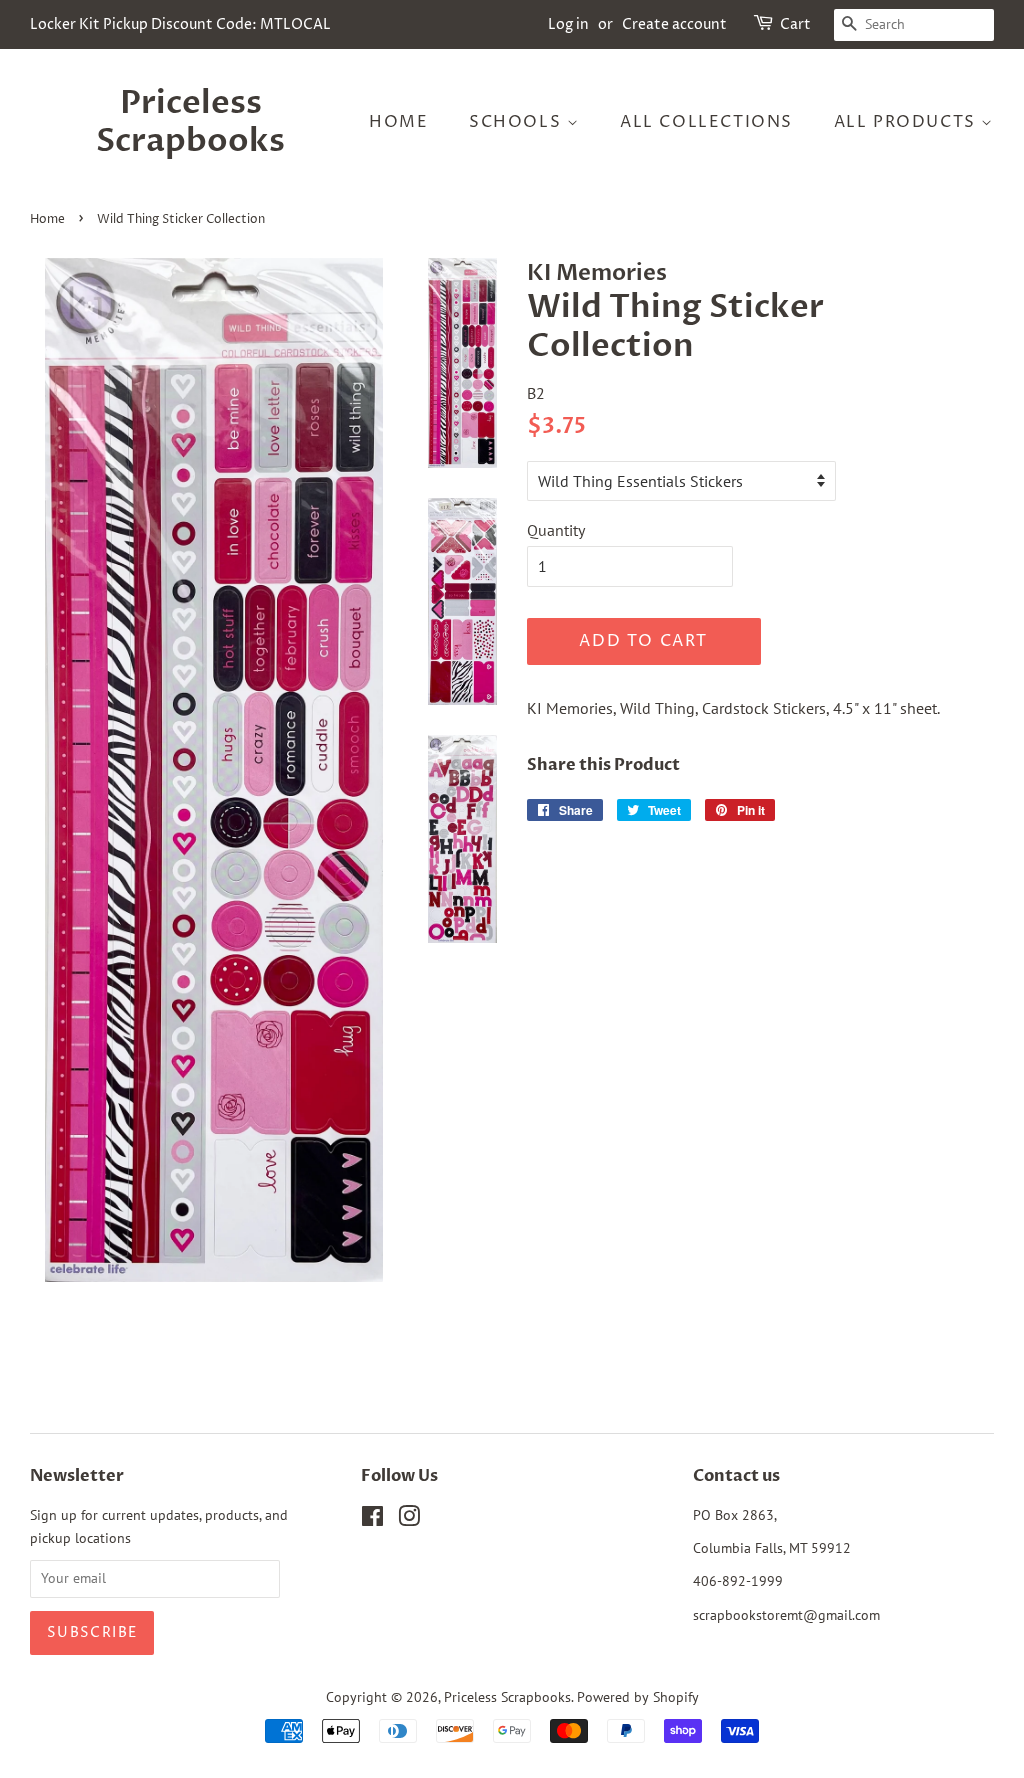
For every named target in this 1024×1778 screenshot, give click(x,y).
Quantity (556, 530)
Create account (674, 24)
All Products (908, 122)
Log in (568, 24)
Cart (795, 24)
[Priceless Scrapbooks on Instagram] (409, 1520)
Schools (518, 122)
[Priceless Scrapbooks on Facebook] (372, 1520)
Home (398, 122)
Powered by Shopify (638, 1697)
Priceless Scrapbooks (190, 122)
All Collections (706, 122)
